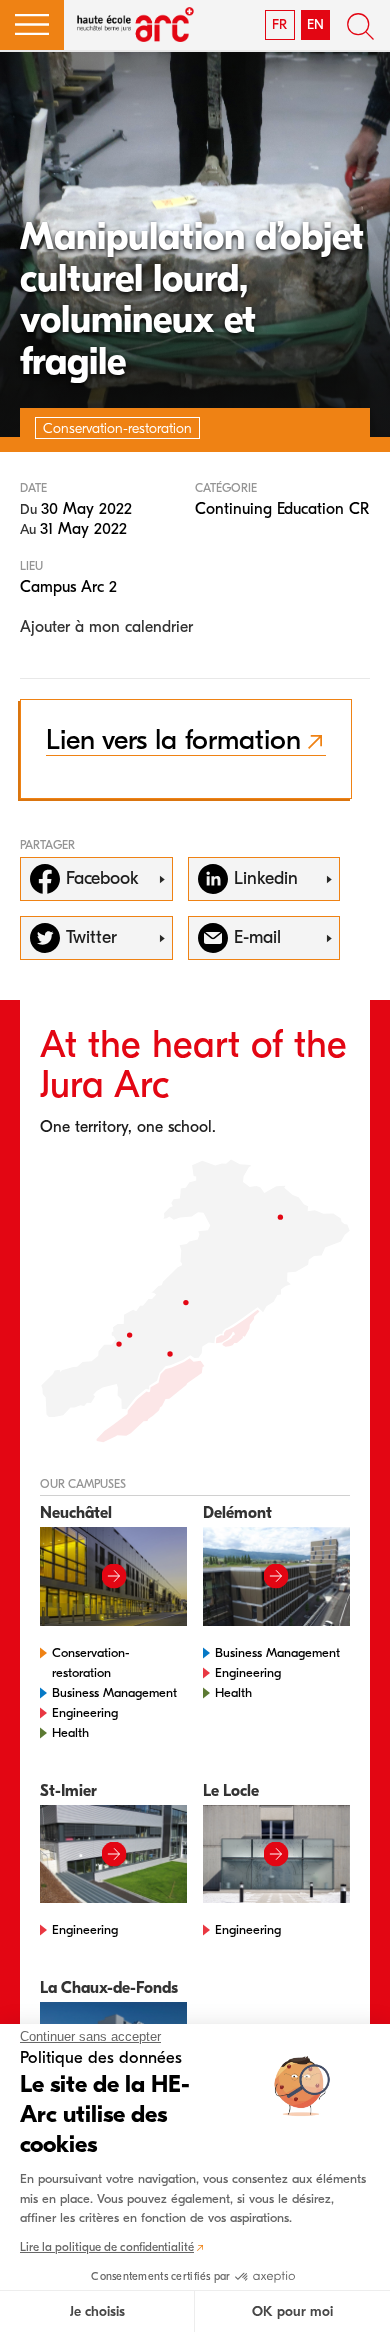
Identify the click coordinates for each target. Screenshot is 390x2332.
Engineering (85, 1712)
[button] (32, 25)
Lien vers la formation (173, 740)
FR (279, 24)
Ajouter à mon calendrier (106, 627)
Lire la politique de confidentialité (107, 2247)
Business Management (114, 1692)
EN (315, 24)
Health (70, 1732)
